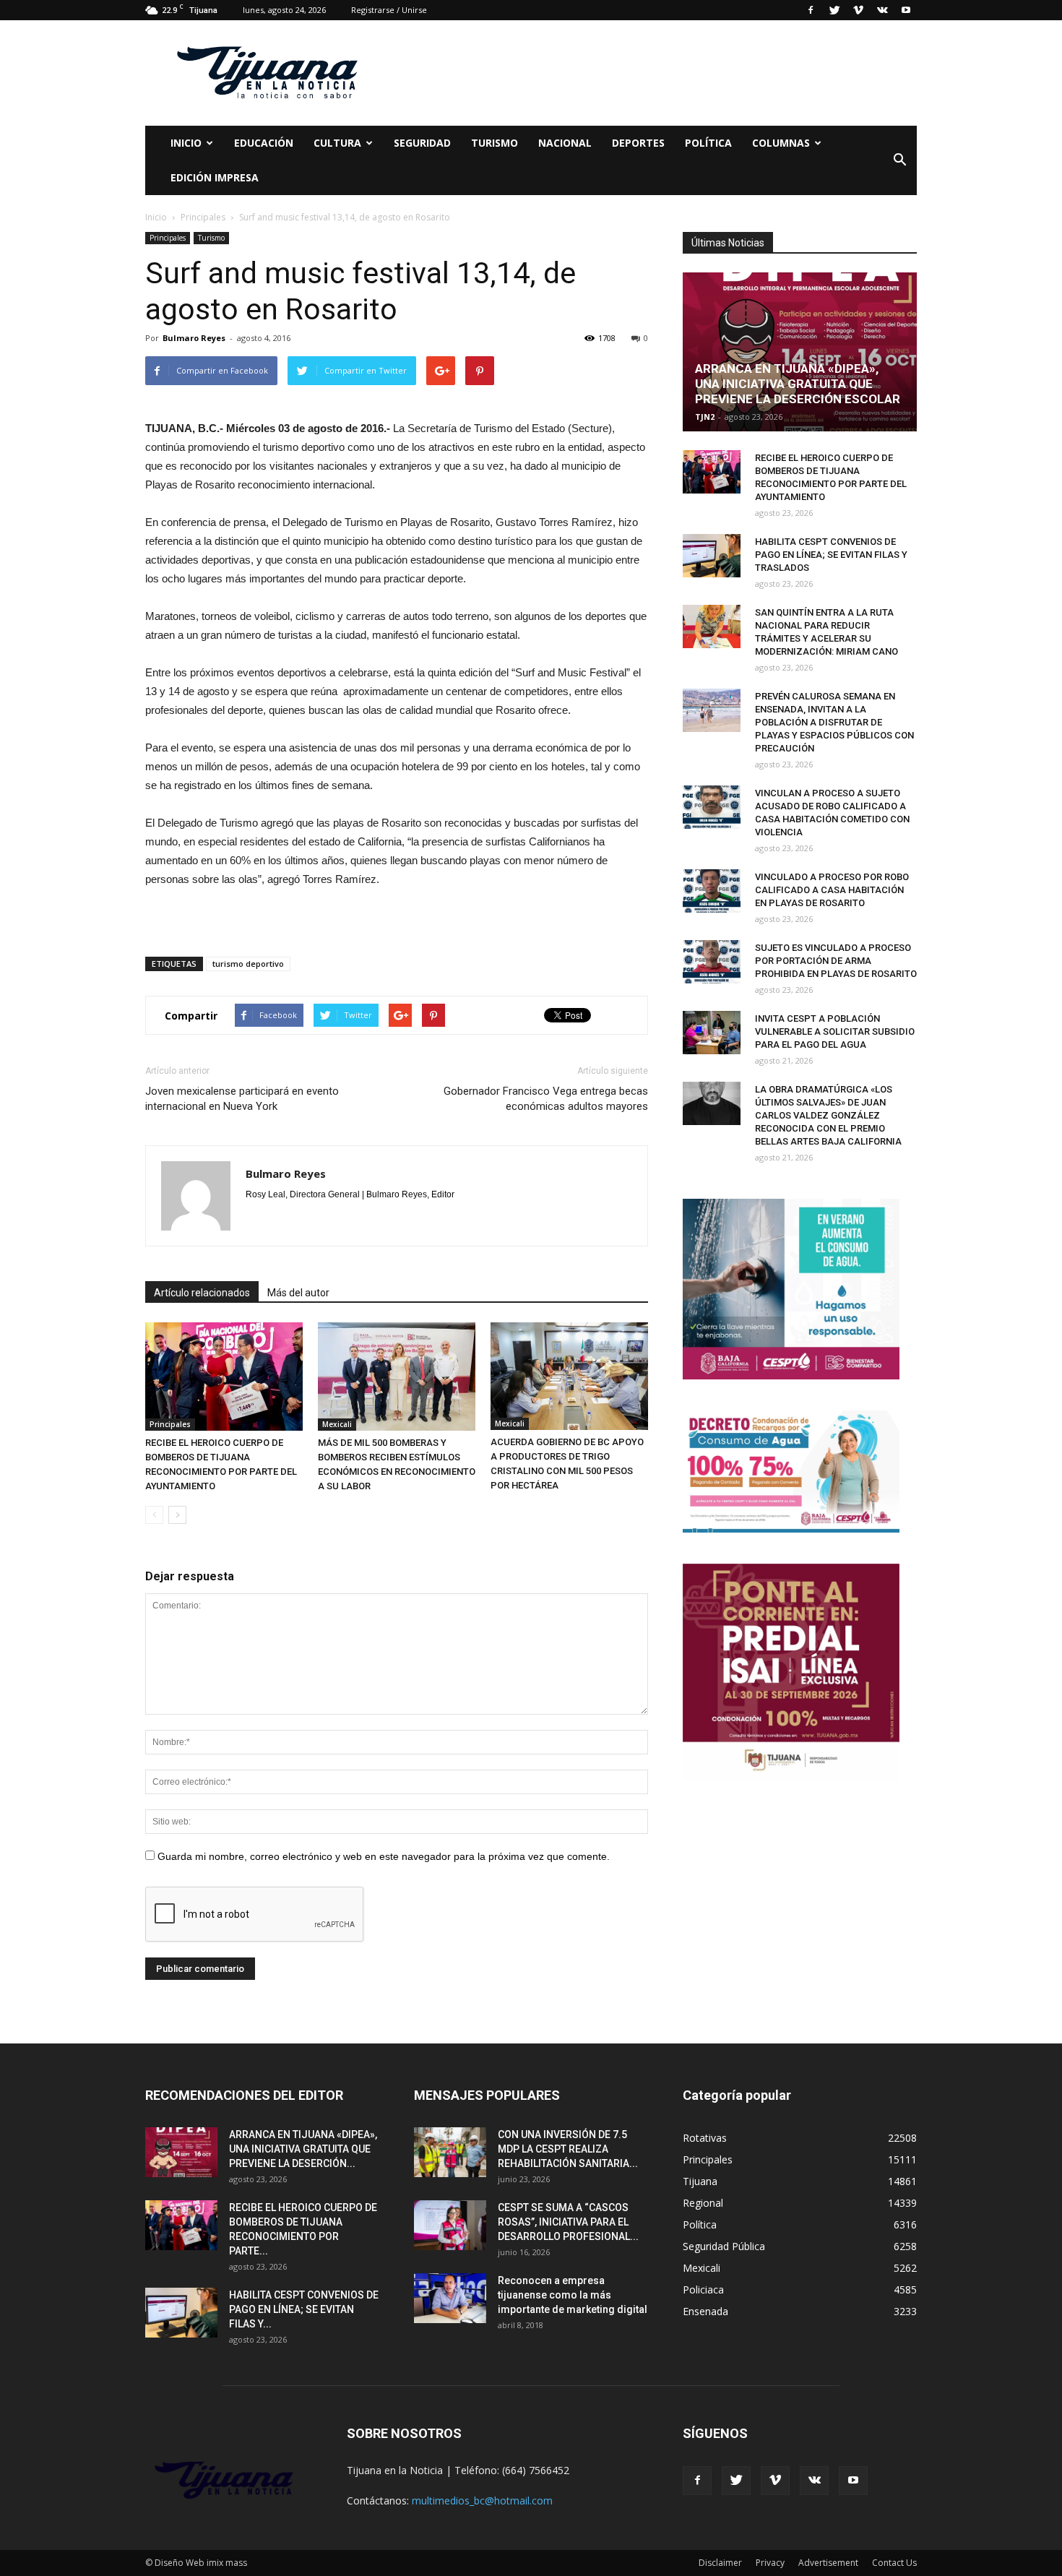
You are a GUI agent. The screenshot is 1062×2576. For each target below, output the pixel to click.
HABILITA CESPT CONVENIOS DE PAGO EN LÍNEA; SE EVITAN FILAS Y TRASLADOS (831, 555)
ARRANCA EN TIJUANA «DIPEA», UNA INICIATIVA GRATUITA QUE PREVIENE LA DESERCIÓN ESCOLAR (798, 384)
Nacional (565, 143)
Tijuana (700, 2181)
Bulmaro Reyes (194, 338)
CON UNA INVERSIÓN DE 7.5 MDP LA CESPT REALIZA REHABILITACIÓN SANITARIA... (568, 2149)
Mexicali (337, 1424)
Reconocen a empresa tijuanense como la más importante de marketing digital (573, 2295)
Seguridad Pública (724, 2246)
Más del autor (298, 1293)
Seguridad (422, 143)
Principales (168, 238)
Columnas (781, 143)
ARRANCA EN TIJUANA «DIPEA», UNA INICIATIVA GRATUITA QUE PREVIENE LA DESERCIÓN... (303, 2149)
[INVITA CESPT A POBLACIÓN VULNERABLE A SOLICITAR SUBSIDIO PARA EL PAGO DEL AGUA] (712, 1033)
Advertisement (828, 2563)
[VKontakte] (882, 10)
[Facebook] (811, 10)
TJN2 (705, 417)
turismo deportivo (248, 964)
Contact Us (894, 2563)
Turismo (495, 143)
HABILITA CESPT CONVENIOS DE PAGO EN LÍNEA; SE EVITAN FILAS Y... (304, 2309)
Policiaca (703, 2289)
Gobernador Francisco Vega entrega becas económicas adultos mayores (546, 1099)
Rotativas (705, 2138)
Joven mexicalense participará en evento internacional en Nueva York (242, 1099)
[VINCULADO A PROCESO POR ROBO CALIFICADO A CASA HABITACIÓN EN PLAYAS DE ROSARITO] (712, 891)
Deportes (638, 143)
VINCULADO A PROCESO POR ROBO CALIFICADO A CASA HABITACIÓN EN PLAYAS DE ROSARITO (832, 890)
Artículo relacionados (202, 1293)
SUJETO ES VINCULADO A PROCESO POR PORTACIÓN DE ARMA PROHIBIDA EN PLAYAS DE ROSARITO (836, 961)
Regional (703, 2203)
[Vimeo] (858, 10)
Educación (264, 143)
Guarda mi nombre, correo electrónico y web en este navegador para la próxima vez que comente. (384, 1856)
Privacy (770, 2563)
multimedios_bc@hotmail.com (482, 2500)
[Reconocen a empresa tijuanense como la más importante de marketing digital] (450, 2298)
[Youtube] (906, 10)
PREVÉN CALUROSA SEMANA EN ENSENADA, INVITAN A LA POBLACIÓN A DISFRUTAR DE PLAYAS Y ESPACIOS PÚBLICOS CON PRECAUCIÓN (834, 722)
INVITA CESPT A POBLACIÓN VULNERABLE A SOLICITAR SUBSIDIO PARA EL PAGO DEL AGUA (835, 1031)
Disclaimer (720, 2563)
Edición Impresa (215, 177)
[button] (899, 160)
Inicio (186, 143)
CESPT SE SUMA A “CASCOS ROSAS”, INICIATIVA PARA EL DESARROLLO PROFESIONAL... (568, 2222)
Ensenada (705, 2311)
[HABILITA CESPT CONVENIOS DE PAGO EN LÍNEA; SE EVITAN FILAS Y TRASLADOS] (712, 556)
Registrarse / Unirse (389, 10)
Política (708, 143)
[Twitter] (834, 10)
